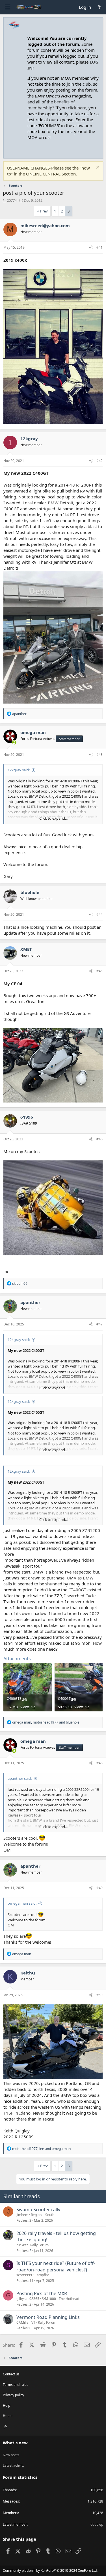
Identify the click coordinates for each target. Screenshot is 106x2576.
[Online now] (14, 742)
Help (7, 2405)
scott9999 (24, 2275)
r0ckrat (22, 2245)
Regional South (43, 2215)
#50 (99, 1995)
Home (8, 2416)
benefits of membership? (51, 105)
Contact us (11, 2374)
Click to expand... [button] (53, 818)
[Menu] (7, 7)
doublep (97, 2524)
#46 (99, 1139)
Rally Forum (39, 2245)
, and (46, 1722)
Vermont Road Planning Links (48, 2317)
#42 (99, 461)
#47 (99, 1324)
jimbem (22, 2215)
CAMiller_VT (26, 2322)
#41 (99, 247)
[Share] (91, 248)
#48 (99, 1763)
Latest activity (14, 2465)
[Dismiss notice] (97, 168)
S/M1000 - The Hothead (60, 2299)
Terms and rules (16, 2385)
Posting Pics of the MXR (42, 2293)
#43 (99, 755)
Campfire (42, 2275)
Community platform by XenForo (50, 2570)
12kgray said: (19, 770)
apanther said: (20, 1778)
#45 (99, 971)
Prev (44, 211)
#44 (99, 914)
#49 (99, 1888)
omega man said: (22, 1903)
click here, (78, 108)
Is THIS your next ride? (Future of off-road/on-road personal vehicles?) (56, 2266)
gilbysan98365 (28, 2299)
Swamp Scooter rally (38, 2210)
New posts (11, 2455)
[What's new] (99, 7)
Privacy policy (13, 2395)
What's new (15, 2443)
